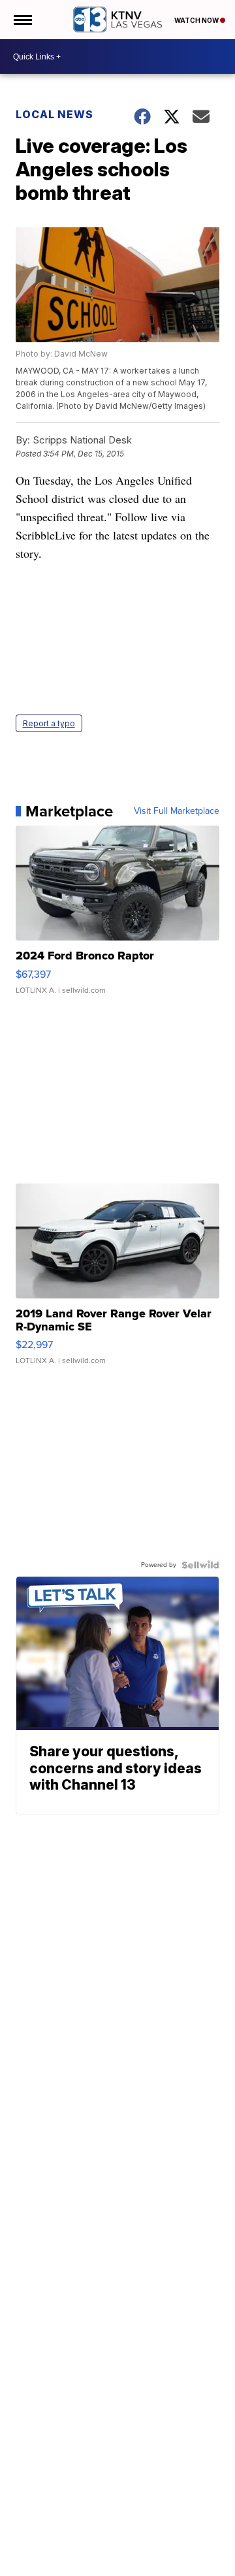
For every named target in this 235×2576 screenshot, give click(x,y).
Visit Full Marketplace (177, 811)
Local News (55, 114)
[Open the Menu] (22, 20)
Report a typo (49, 723)
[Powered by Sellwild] (200, 1565)
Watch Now (197, 20)
